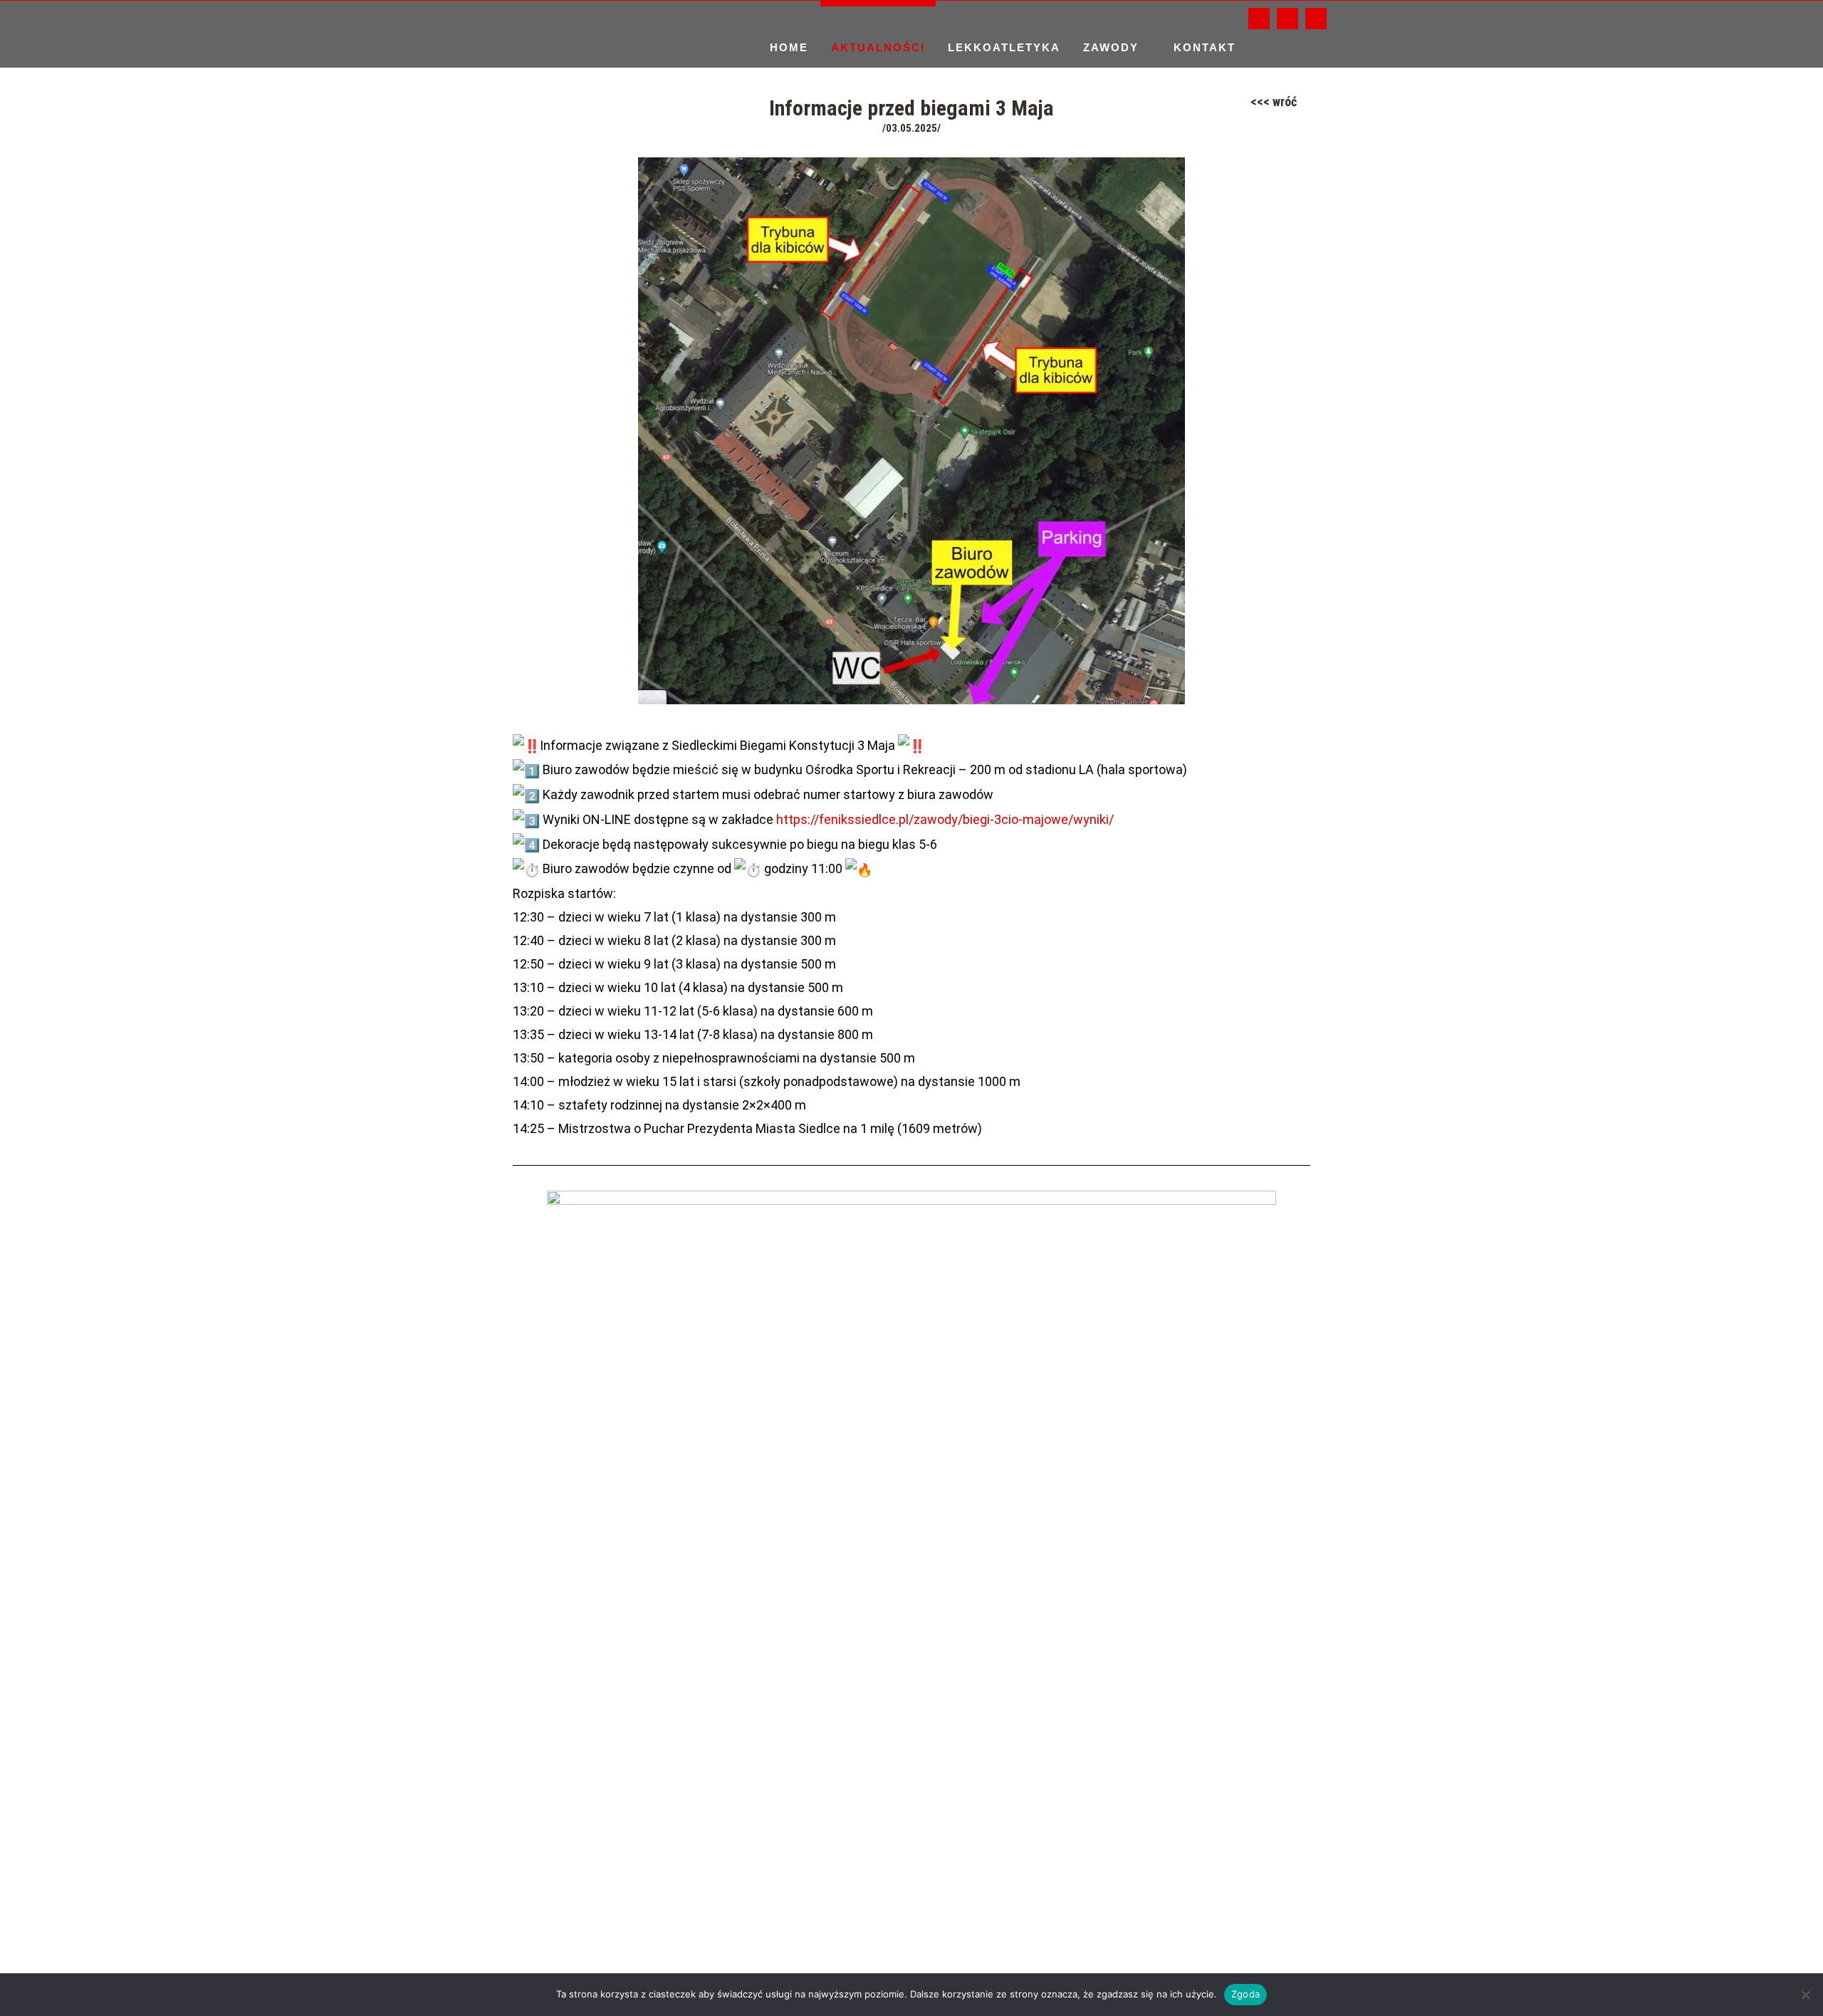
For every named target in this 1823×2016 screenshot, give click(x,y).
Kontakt (1205, 47)
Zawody (1111, 47)
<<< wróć (1274, 101)
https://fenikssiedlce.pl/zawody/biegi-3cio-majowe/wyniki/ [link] (945, 819)
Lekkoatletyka (1004, 47)
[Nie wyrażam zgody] (1805, 1995)
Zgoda (1245, 1994)
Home (789, 47)
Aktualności (878, 47)
